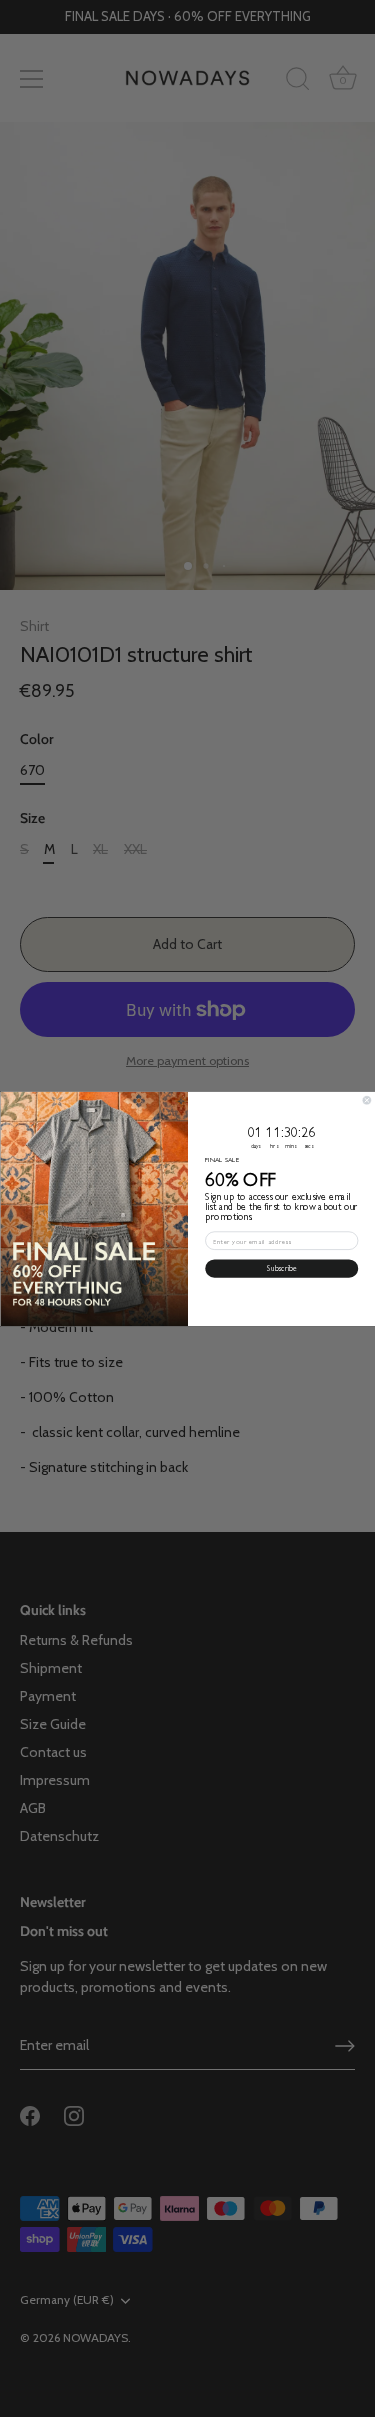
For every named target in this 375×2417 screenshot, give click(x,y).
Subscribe (281, 1268)
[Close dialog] (367, 1100)
